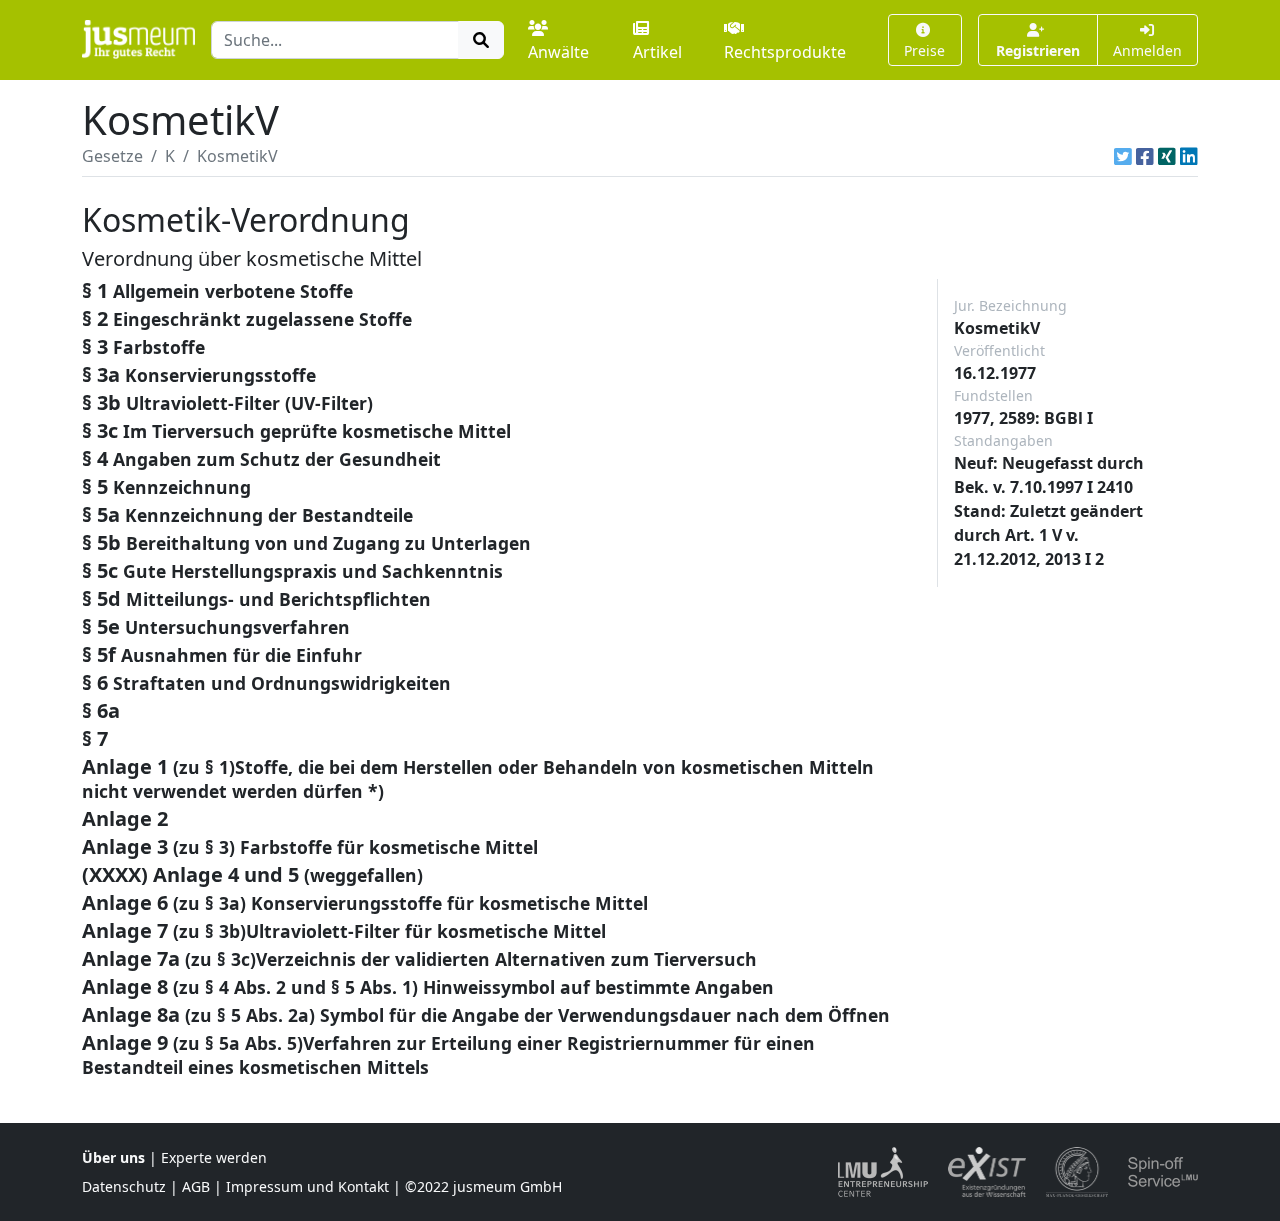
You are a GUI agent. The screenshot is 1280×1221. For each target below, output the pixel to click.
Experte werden (214, 1157)
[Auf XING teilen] (1167, 156)
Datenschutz (124, 1186)
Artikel (657, 52)
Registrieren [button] (1038, 50)
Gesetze (112, 156)
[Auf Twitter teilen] (1123, 156)
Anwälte (558, 52)
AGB (196, 1186)
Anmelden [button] (1147, 50)
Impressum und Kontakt (307, 1186)
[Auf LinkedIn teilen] (1189, 156)
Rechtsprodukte (785, 52)
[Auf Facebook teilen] (1145, 156)
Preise (924, 50)
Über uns (113, 1157)
